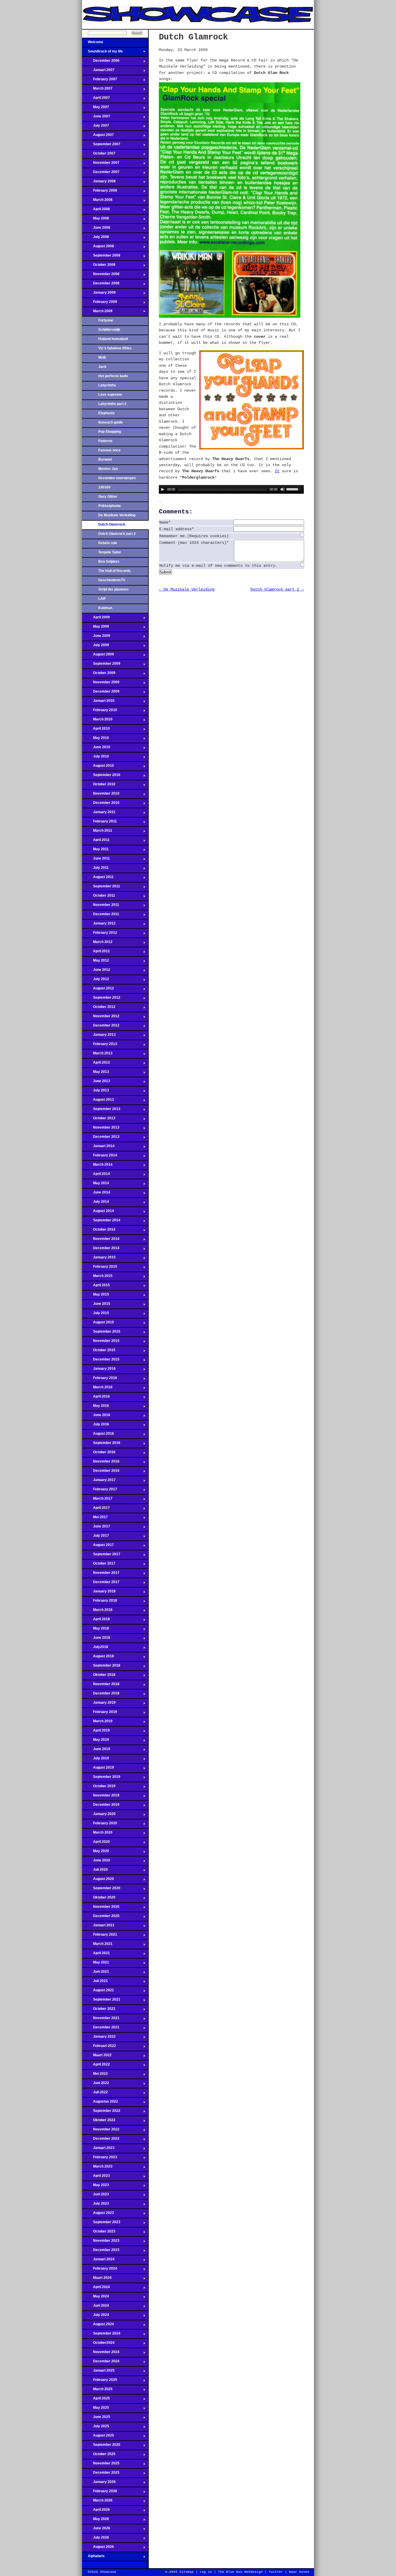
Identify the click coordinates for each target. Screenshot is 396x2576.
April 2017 (96, 1509)
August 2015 (98, 1324)
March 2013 (97, 1055)
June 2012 (96, 971)
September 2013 (101, 1111)
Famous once (109, 450)
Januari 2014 (98, 1148)
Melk (102, 357)
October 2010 (99, 786)
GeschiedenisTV (112, 580)
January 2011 (99, 814)
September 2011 (101, 888)
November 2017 (101, 1574)
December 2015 (101, 1361)
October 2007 (99, 155)
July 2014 (96, 1203)
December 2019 (101, 1806)
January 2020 (99, 1816)
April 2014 (96, 1176)
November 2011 (101, 906)
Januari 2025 (98, 2372)
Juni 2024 (96, 2307)
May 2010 (96, 740)
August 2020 (98, 1881)
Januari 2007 (98, 72)
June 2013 (96, 1083)
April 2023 (96, 2177)
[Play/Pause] (163, 489)
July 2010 (96, 758)
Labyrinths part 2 (112, 404)
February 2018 (100, 1602)
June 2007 (96, 118)
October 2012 (99, 1009)
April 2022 (96, 2066)
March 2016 (97, 1389)
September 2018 (101, 1667)
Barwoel (105, 459)
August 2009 (98, 656)
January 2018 (99, 1593)
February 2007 (100, 81)
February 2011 (99, 823)
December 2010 (101, 804)
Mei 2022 (95, 2075)
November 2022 (101, 2131)
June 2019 (96, 1751)
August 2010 (98, 767)
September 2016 (101, 1445)
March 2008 (97, 201)
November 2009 (101, 684)
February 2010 (100, 712)
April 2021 (96, 1955)
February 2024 (100, 2270)
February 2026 (100, 2493)
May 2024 (96, 2298)
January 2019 (99, 1704)
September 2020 (101, 1890)
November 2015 (101, 1343)
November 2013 (101, 1129)
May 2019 (96, 1741)
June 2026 (96, 2530)
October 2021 (99, 2010)
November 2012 (101, 1018)
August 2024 (98, 2326)
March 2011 (97, 832)
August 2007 (98, 137)
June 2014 (96, 1194)
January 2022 (99, 2038)
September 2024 (101, 2335)
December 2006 (101, 62)
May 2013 (96, 1073)
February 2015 (100, 1268)
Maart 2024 (97, 2279)
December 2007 (101, 174)
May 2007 (96, 109)
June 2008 (96, 229)
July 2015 (96, 1315)
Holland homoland (113, 339)
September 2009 (101, 665)
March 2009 (97, 313)
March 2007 (97, 90)
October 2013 (99, 1120)
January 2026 (99, 2484)
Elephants (107, 413)
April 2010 (96, 730)
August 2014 (98, 1213)
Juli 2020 (95, 1871)
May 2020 (96, 1853)
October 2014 (99, 1231)
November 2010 (101, 795)
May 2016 (96, 1407)
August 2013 (98, 1101)
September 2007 (101, 146)
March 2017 (97, 1500)
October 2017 (99, 1565)
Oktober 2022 (99, 2122)
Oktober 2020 (99, 1899)
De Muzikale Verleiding (117, 515)
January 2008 (99, 183)
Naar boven (299, 2572)
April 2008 (96, 211)
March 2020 (97, 1834)
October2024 (98, 2344)
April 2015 (96, 1287)
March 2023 (97, 2168)
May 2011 (95, 851)
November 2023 (101, 2242)
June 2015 (96, 1305)
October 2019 (99, 1788)
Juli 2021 (95, 1983)
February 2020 (100, 1825)
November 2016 (101, 1463)
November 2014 (101, 1240)
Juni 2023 (96, 2196)
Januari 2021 (98, 1927)
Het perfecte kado (113, 376)
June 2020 (96, 1862)
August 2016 (98, 1435)
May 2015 (96, 1296)
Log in (206, 2572)
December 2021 (101, 2029)
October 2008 (99, 266)
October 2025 (99, 2456)
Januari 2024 (98, 2261)
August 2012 (98, 990)
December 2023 (101, 2252)
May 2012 (96, 962)
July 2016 (96, 1426)
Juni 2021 (96, 1973)
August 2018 (98, 1658)
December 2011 (101, 916)
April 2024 (96, 2289)
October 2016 (99, 1454)
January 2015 (99, 1259)
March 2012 (97, 944)
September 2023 (101, 2224)
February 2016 (100, 1380)
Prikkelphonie (110, 506)
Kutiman (105, 608)
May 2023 (96, 2187)
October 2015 (99, 1352)
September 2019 (101, 1779)
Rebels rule (108, 543)
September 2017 (101, 1556)
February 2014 (100, 1157)
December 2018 (101, 1695)
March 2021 (97, 1945)
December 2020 (101, 1918)
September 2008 (101, 257)
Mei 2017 (95, 1519)
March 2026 (97, 2502)
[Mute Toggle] (283, 489)
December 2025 (101, 2474)
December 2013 (101, 1138)
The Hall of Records (115, 571)
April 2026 (96, 2511)
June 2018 (96, 1639)
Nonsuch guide (111, 422)
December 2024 (101, 2363)
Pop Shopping (110, 432)
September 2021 (101, 2001)
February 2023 (100, 2159)
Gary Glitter (108, 497)
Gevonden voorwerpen (117, 478)
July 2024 (96, 2317)
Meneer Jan (108, 469)
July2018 (95, 1649)
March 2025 (97, 2391)
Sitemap (187, 2572)
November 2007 (101, 164)
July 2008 (96, 239)
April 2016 (96, 1398)
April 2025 (96, 2400)
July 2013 (96, 1092)
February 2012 (100, 934)
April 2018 (96, 1621)
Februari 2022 (99, 2048)
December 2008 (101, 285)
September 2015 (101, 1333)
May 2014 (96, 1185)
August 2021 (98, 1992)
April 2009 (96, 619)
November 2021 (101, 2020)
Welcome (93, 44)
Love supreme (110, 395)
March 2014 (97, 1166)
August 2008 (98, 248)
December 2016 (101, 1472)
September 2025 (101, 2446)
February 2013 (100, 1046)
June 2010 (96, 749)
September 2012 (101, 999)
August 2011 (98, 879)
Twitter (276, 2572)
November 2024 (101, 2354)
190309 (104, 487)
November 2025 (101, 2465)
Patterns (105, 441)
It (277, 471)
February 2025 (100, 2381)
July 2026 (96, 2539)
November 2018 (101, 1686)
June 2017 (96, 1528)
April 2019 (96, 1732)
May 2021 (96, 1964)
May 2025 (96, 2409)
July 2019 (96, 1760)
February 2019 (100, 1714)
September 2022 (101, 2112)
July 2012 (96, 981)
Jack (102, 367)
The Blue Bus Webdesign (240, 2572)
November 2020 (101, 1908)
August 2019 (98, 1769)
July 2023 (96, 2205)
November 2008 (101, 276)
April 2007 (96, 99)
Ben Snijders (109, 562)
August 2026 (98, 2548)
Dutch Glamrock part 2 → (277, 589)
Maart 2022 (97, 2057)
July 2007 (96, 127)
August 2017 (98, 1547)
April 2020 (96, 1843)
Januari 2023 (98, 2150)
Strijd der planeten (113, 589)
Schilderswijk (109, 330)
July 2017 (96, 1537)
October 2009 (99, 675)
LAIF (102, 599)
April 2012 (96, 953)
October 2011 (99, 897)
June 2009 (96, 637)
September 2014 (101, 1222)
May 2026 (96, 2521)
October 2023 (99, 2233)
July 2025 (96, 2428)
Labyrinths (107, 385)
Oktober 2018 (99, 1676)
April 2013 (96, 1064)
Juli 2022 (95, 2094)
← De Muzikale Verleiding (187, 589)
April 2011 (96, 842)
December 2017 (101, 1584)
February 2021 (100, 1936)
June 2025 (96, 2419)
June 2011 (96, 860)
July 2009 (96, 647)
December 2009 (101, 693)
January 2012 (99, 925)
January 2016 (99, 1370)
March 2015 (97, 1278)
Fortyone (106, 320)
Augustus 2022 (100, 2103)
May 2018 (96, 1630)
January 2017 (99, 1482)
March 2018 (97, 1612)
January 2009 (99, 294)
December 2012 (101, 1027)
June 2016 (96, 1417)
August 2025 (98, 2437)
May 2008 (96, 220)
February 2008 (100, 192)
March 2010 (97, 721)
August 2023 (98, 2215)
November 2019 (101, 1797)
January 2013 (99, 1036)
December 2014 (101, 1250)
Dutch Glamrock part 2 (117, 534)
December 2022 (101, 2140)
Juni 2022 (96, 2085)
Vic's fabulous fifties (115, 348)
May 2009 (96, 628)
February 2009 (100, 304)
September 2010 (101, 777)
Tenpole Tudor (110, 552)
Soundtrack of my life (102, 53)
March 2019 (97, 1723)
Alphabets (93, 2558)
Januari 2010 (98, 702)
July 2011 (95, 869)
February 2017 (100, 1491)
